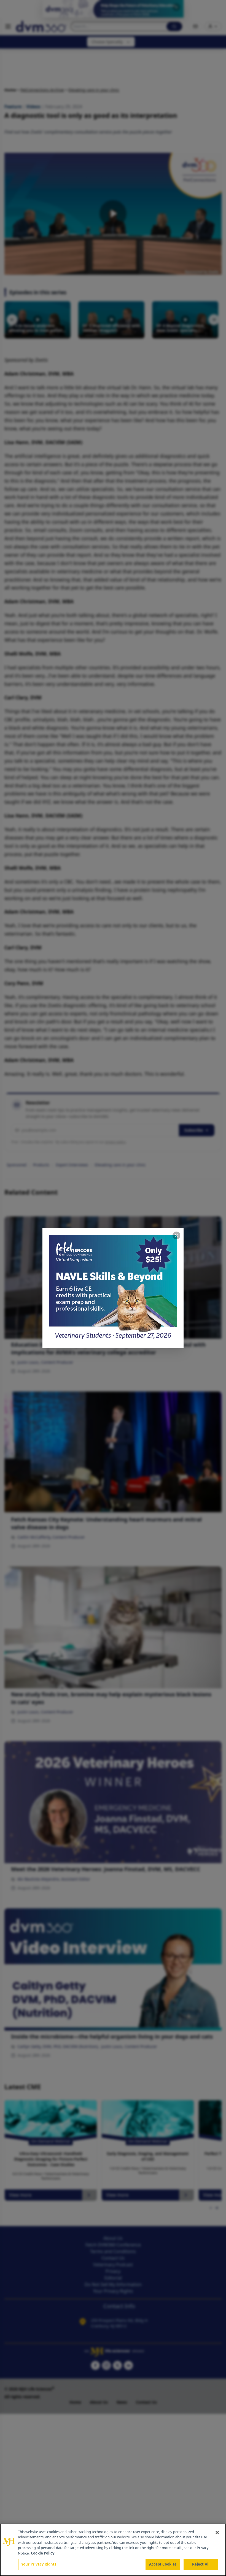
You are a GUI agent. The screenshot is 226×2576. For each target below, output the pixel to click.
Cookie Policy (43, 2553)
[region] (113, 2550)
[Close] (217, 2532)
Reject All (201, 2564)
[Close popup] (176, 1235)
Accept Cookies (163, 2564)
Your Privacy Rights (39, 2564)
